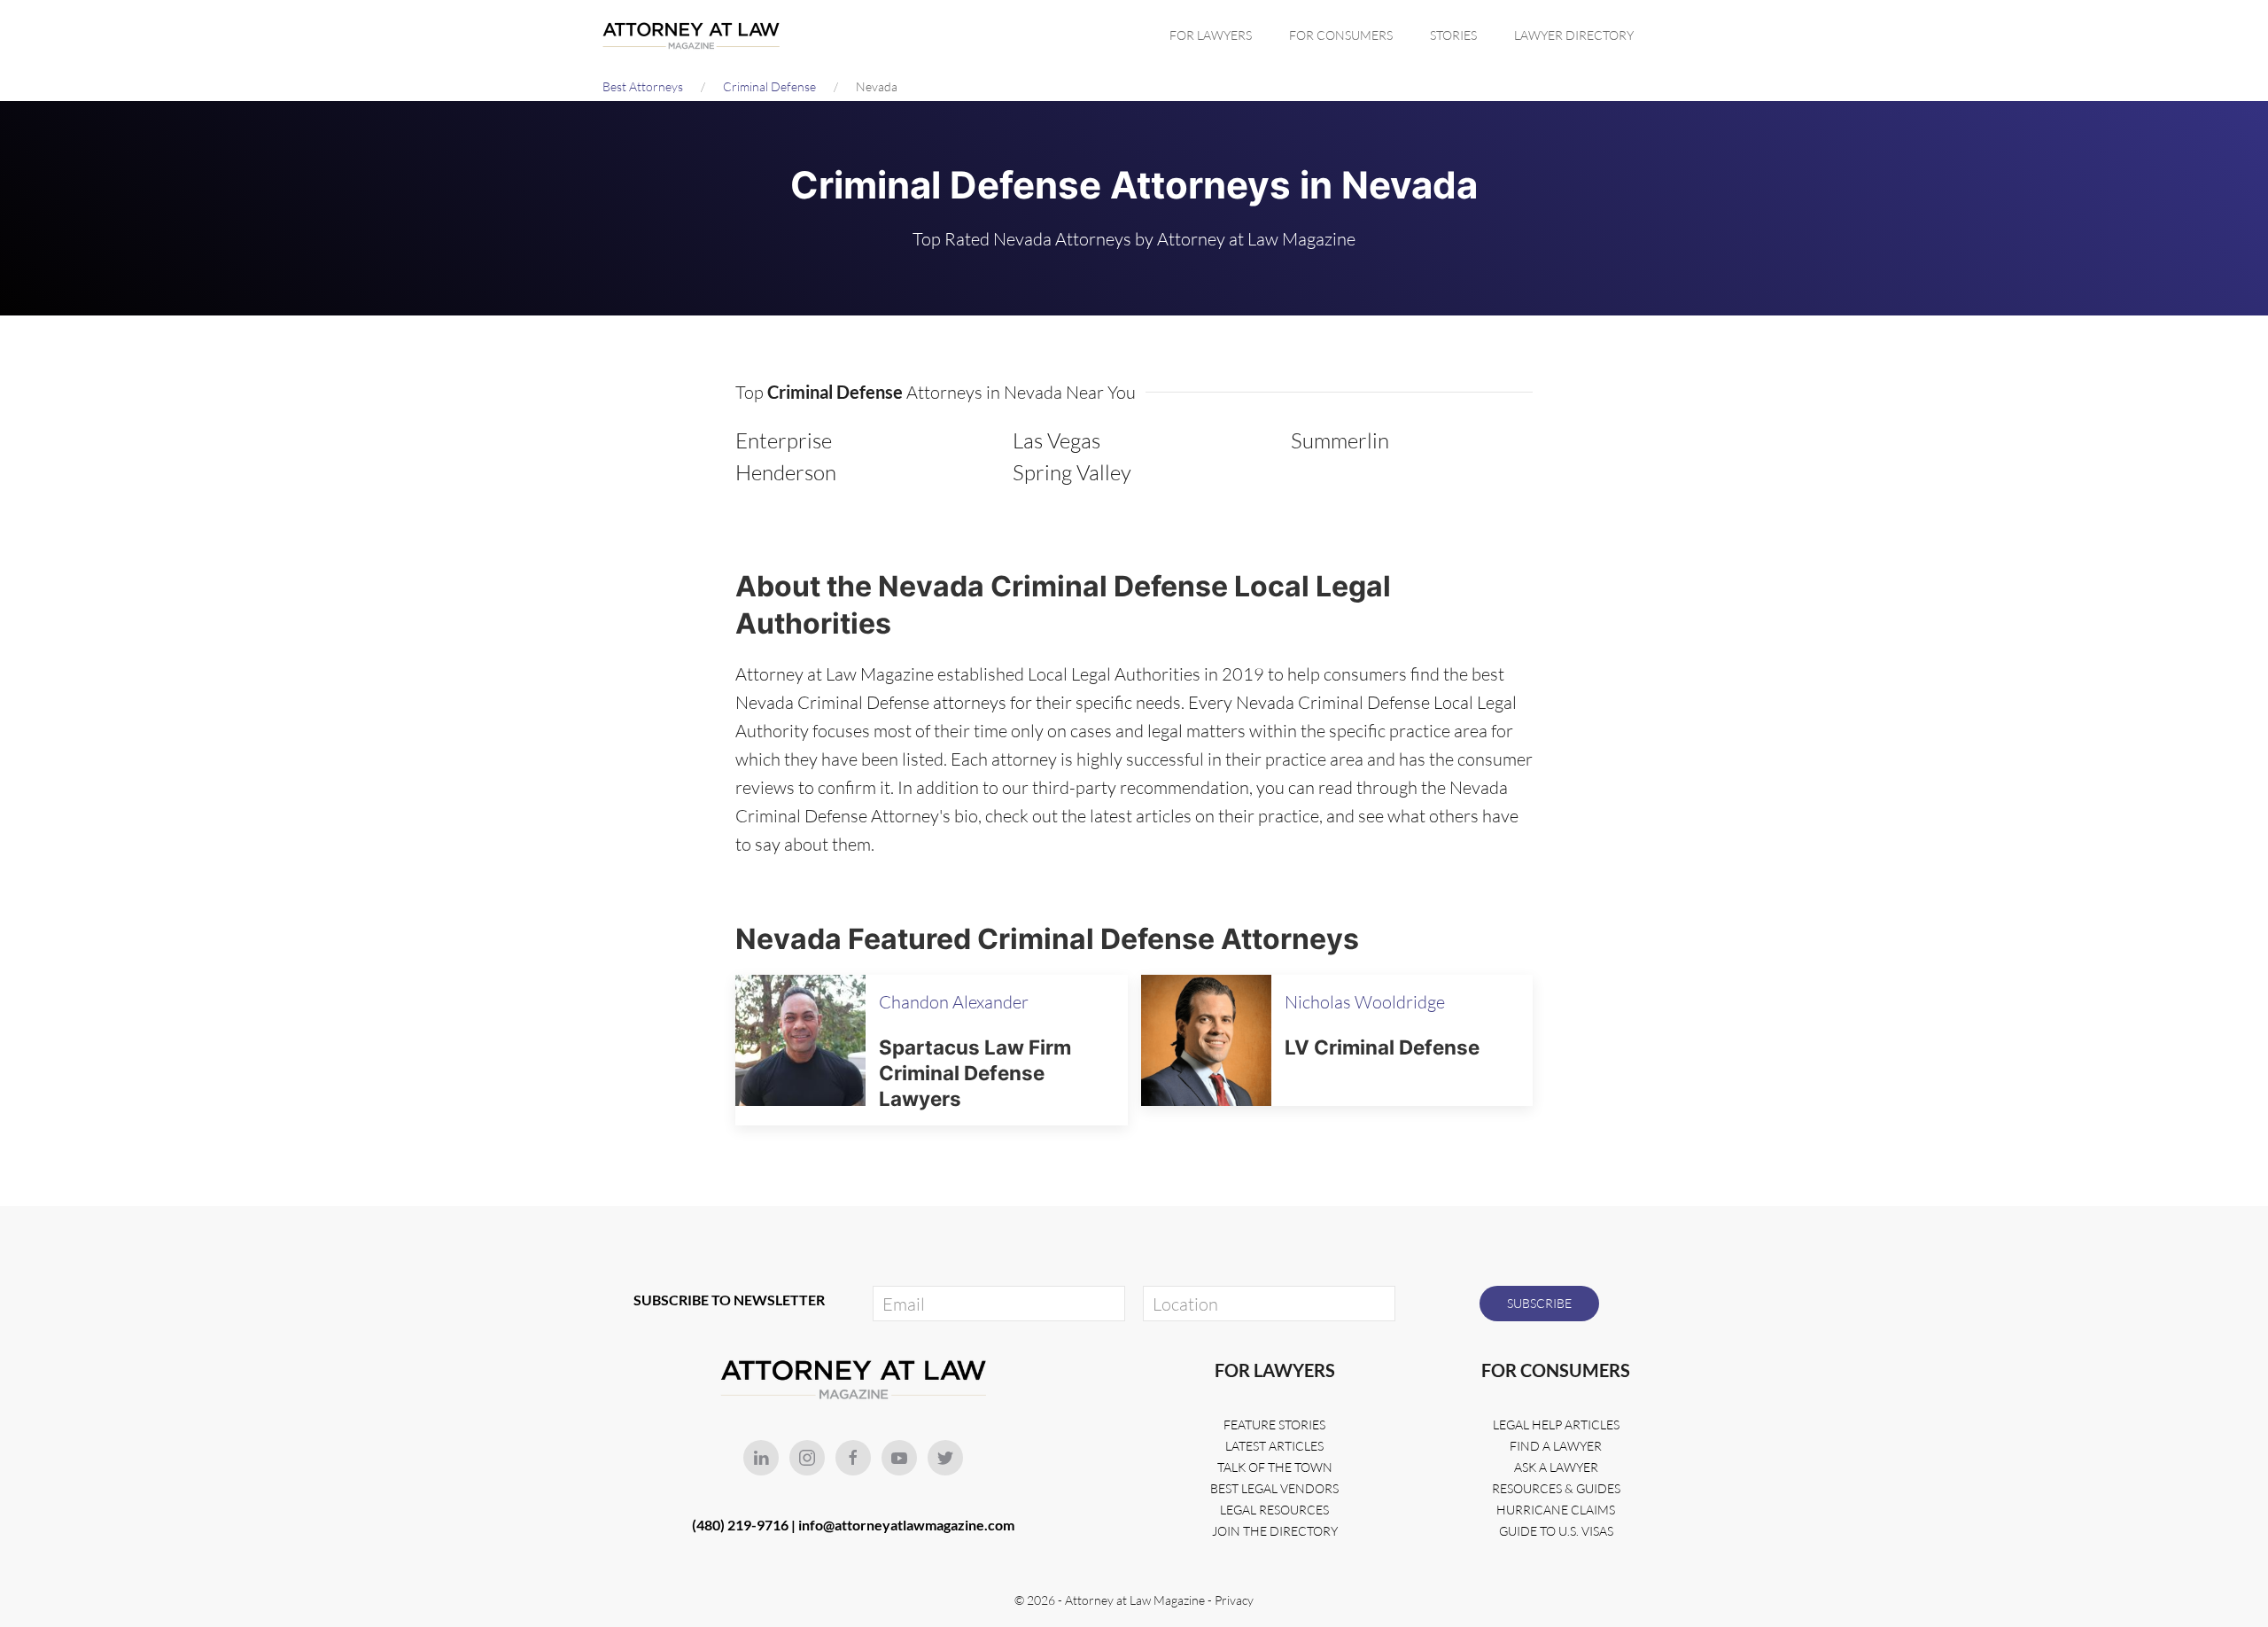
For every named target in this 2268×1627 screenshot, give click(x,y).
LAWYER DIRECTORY (1574, 35)
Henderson (786, 472)
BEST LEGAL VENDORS (1274, 1488)
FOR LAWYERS (1211, 35)
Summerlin (1340, 440)
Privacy (1234, 1600)
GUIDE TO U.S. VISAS (1556, 1531)
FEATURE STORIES (1274, 1425)
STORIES (1453, 35)
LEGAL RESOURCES (1274, 1510)
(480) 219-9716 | (745, 1525)
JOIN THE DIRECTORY (1275, 1531)
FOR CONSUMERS (1341, 35)
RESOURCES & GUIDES (1556, 1488)
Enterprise (784, 440)
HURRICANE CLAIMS (1556, 1510)
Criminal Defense (769, 86)
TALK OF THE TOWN (1275, 1467)
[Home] (695, 35)
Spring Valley (1072, 472)
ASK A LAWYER (1556, 1467)
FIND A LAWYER (1556, 1446)
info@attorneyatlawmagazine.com (906, 1525)
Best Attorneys (643, 86)
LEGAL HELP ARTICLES (1556, 1425)
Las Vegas (1056, 440)
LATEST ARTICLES (1274, 1446)
